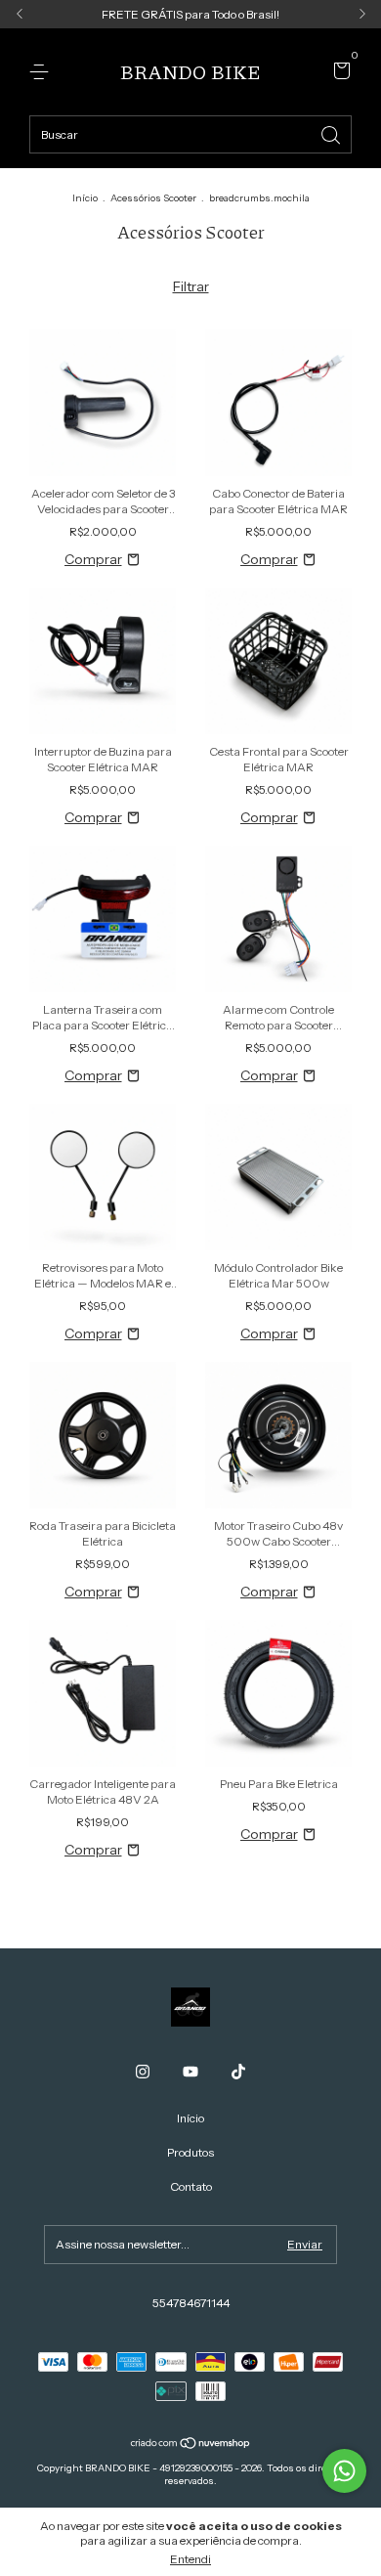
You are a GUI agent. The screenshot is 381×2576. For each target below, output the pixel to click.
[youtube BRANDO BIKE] (190, 2072)
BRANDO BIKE (190, 71)
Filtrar (191, 286)
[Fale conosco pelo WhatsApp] (344, 2471)
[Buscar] (332, 133)
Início (85, 198)
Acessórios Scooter (153, 198)
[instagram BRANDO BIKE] (143, 2072)
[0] (339, 73)
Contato (191, 2186)
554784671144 (191, 2303)
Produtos (190, 2152)
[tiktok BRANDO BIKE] (238, 2072)
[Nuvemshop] (191, 2445)
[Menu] (42, 72)
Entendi (190, 2559)
